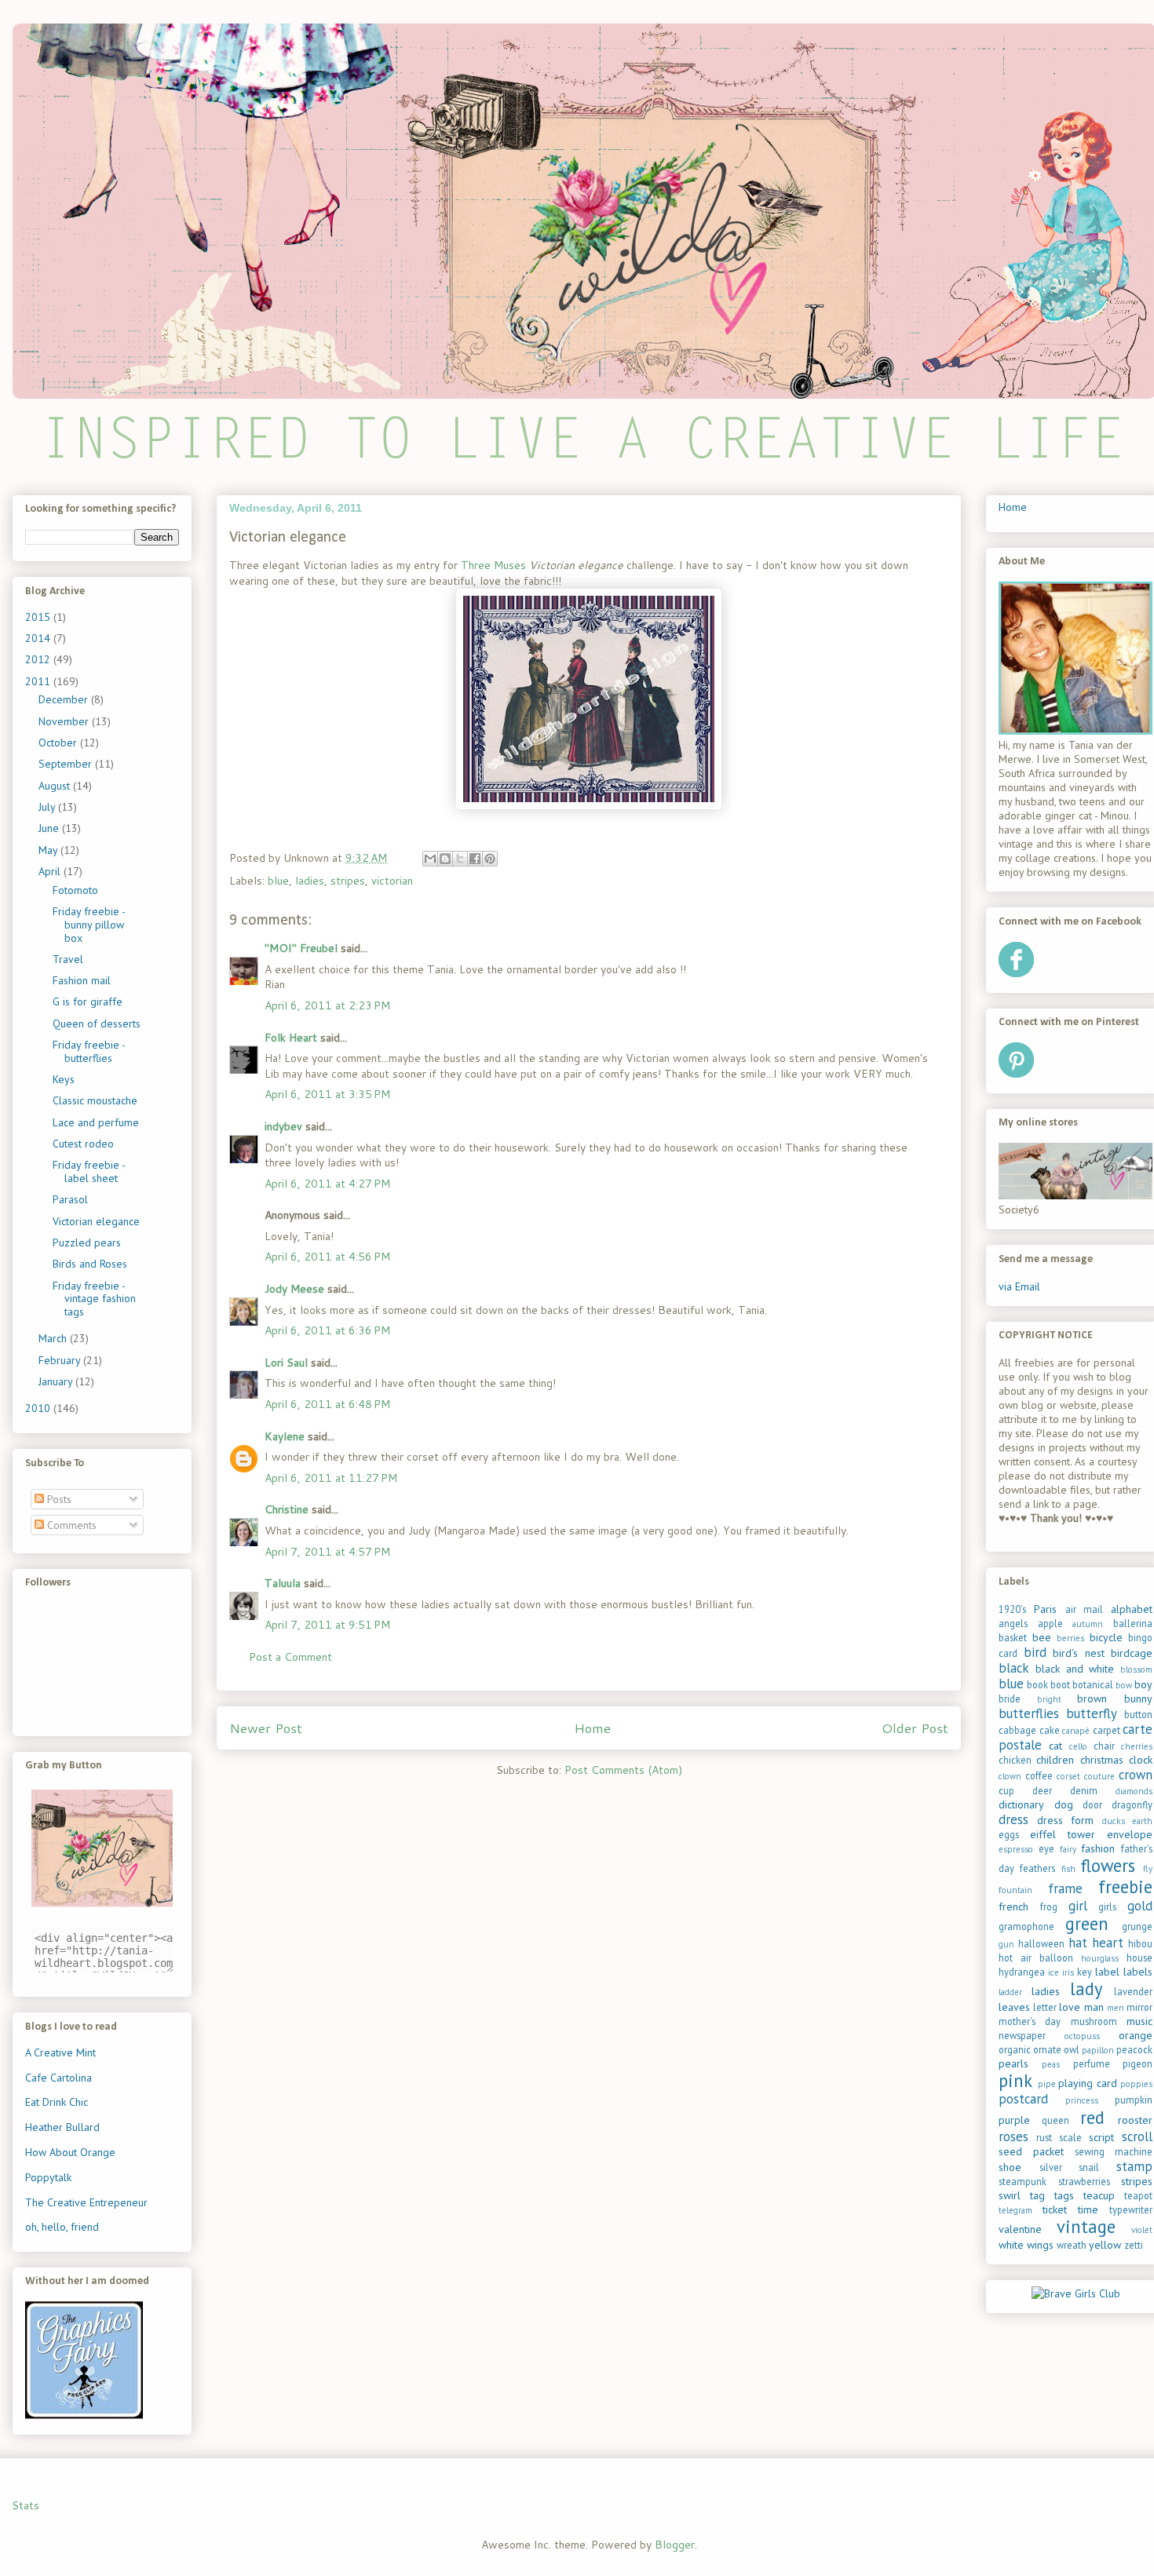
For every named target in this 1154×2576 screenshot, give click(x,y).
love (1070, 2007)
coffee (1039, 1775)
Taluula (283, 1583)
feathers (1037, 1868)
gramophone (1026, 1926)
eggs (1009, 1834)
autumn (1088, 1624)
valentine (1020, 2229)
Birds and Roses (90, 1264)
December (65, 699)
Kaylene (285, 1436)
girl (1078, 1906)
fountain (1015, 1890)
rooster (1135, 2120)
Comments (70, 1525)
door (1092, 1804)
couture (1099, 1776)
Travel (68, 959)
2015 (39, 617)
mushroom (1094, 2021)
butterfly (1092, 1713)
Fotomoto (75, 890)
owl (1072, 2049)
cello (1078, 1746)
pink (1015, 2080)
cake (1050, 1730)
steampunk (1023, 2181)
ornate (1047, 2049)
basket (1013, 1637)
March (54, 1338)
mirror (1139, 2007)
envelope (1130, 1834)
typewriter (1131, 2209)
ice (1054, 1972)
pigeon (1138, 2063)
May (49, 850)
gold (1140, 1906)
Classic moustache (95, 1100)
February (61, 1360)
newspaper (1022, 2035)
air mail (1085, 1609)
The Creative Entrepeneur (86, 2202)
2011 (39, 681)
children (1055, 1760)
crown (1136, 1775)
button (1138, 1714)
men (1116, 2008)
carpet (1107, 1730)
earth (1142, 1821)
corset (1068, 1776)
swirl (1010, 2195)
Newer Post (266, 1728)
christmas (1102, 1760)
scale (1070, 2137)
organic (1015, 2049)
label (1107, 1972)
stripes (348, 881)
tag (1037, 2195)
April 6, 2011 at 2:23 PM (327, 1005)
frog (1049, 1906)
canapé (1076, 1731)
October (59, 743)
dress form (1066, 1820)
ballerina (1133, 1623)
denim (1084, 1790)
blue (278, 881)
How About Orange (70, 2152)
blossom (1136, 1669)
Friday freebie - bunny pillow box (89, 925)
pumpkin (1134, 2100)
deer (1042, 1790)
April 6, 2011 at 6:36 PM (327, 1330)
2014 (39, 638)
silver (1051, 2167)
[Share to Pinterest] (490, 859)
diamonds (1134, 1791)
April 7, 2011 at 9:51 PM (327, 1625)
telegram (1015, 2210)
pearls (1013, 2063)
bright (1049, 1699)
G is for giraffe (88, 1002)
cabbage (1017, 1730)
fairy (1068, 1849)
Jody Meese (294, 1289)
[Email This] (430, 859)
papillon (1098, 2050)
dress (1013, 1819)
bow (1124, 1685)
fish (1068, 1869)
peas (1051, 2064)
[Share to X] (460, 859)
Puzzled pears (87, 1242)
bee (1042, 1637)
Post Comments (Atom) (623, 1770)
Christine (287, 1509)
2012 (39, 659)
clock (1141, 1760)
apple (1050, 1623)
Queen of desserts (97, 1023)
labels (1138, 1972)
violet (1142, 2230)
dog (1064, 1804)
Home (592, 1728)
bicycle (1106, 1637)
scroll (1137, 2136)
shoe (1010, 2167)
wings (1040, 2245)
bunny (1138, 1698)
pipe (1047, 2084)
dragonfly (1132, 1804)
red (1092, 2117)
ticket (1055, 2209)
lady (1086, 1989)
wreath (1072, 2245)
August (56, 786)
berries (1070, 1638)
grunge (1137, 1926)
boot (1060, 1684)
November (65, 721)
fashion (1098, 1848)
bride (1010, 1698)
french (1013, 1906)
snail (1089, 2167)
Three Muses (493, 565)
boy (1143, 1684)
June (50, 828)
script (1101, 2137)
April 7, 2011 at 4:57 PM (327, 1552)
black (1014, 1668)
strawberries (1084, 2181)
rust (1044, 2137)
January (57, 1381)
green (1087, 1923)
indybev (283, 1126)
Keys (64, 1079)
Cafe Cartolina (58, 2078)
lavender (1133, 1991)
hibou (1140, 1943)
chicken (1015, 1760)
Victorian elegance (96, 1221)
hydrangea (1022, 1972)
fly (1148, 1869)
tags (1064, 2195)
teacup (1099, 2195)
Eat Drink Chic (57, 2102)
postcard (1023, 2099)
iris (1068, 1972)
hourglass (1100, 1958)
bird (1035, 1652)
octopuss (1082, 2036)
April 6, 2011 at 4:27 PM (327, 1184)
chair (1104, 1746)
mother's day (1030, 2021)
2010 (39, 1408)
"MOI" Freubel (301, 948)
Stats (26, 2505)
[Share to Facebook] (475, 859)
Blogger (675, 2545)
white (1011, 2245)
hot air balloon (1036, 1958)
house (1139, 1958)
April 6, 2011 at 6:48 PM (327, 1404)
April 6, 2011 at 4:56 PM (327, 1257)
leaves (1014, 2007)
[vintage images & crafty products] (84, 2415)
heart (1108, 1943)
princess (1082, 2100)
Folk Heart (291, 1038)
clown (1010, 1776)
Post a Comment (290, 1657)
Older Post (915, 1728)
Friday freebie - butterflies (89, 1051)
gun (1006, 1944)
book (1037, 1684)
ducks (1114, 1821)
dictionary (1021, 1804)
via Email (1019, 1286)
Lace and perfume (96, 1122)
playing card (1088, 2083)
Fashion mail (82, 980)
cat (1055, 1746)
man (1094, 2007)
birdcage (1132, 1653)
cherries (1137, 1746)
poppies (1136, 2084)
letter (1045, 2007)
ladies (310, 881)
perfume (1092, 2063)
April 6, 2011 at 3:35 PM (327, 1094)
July (48, 807)
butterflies (1029, 1713)
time (1088, 2209)
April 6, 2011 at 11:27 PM (331, 1478)
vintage (1086, 2226)
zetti (1134, 2245)
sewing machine (1114, 2151)
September (67, 764)
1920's (1012, 1609)
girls (1107, 1906)
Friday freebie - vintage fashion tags (94, 1299)
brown (1092, 1698)
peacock (1134, 2049)
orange (1136, 2035)
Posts (58, 1499)
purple (1014, 2120)
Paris (1045, 1609)
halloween (1041, 1943)
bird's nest (1079, 1653)
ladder (1010, 1992)
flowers (1108, 1865)
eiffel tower (1063, 1834)
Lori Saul (286, 1363)
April (51, 871)
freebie (1125, 1886)
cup (1006, 1790)
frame (1065, 1888)
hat (1078, 1943)
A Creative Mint (60, 2052)
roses (1013, 2136)
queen (1055, 2120)
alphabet (1132, 1609)
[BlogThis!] (445, 859)
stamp (1134, 2166)
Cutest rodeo (83, 1144)
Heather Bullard (62, 2127)
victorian (392, 881)
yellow (1105, 2245)
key (1085, 1972)
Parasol (70, 1199)
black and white (1075, 1669)
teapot (1138, 2195)
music (1139, 2021)
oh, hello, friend (62, 2227)
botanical (1093, 1684)
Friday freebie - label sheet (89, 1171)
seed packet (1031, 2151)
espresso (1016, 1849)
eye (1046, 1848)
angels (1013, 1623)
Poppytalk (48, 2177)
